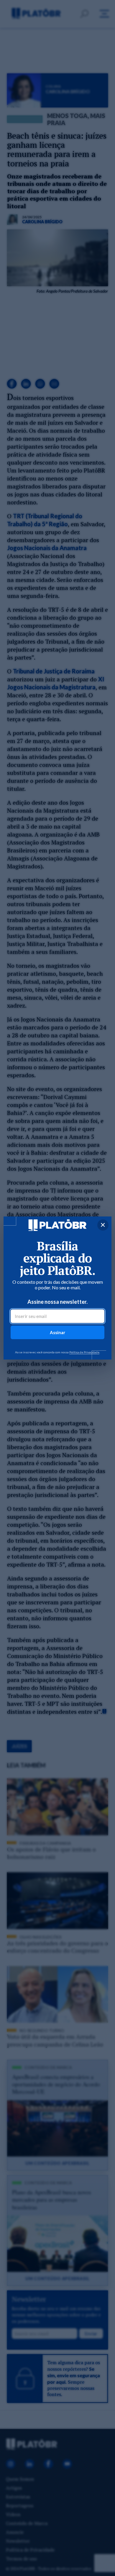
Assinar (57, 1332)
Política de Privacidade (84, 1352)
